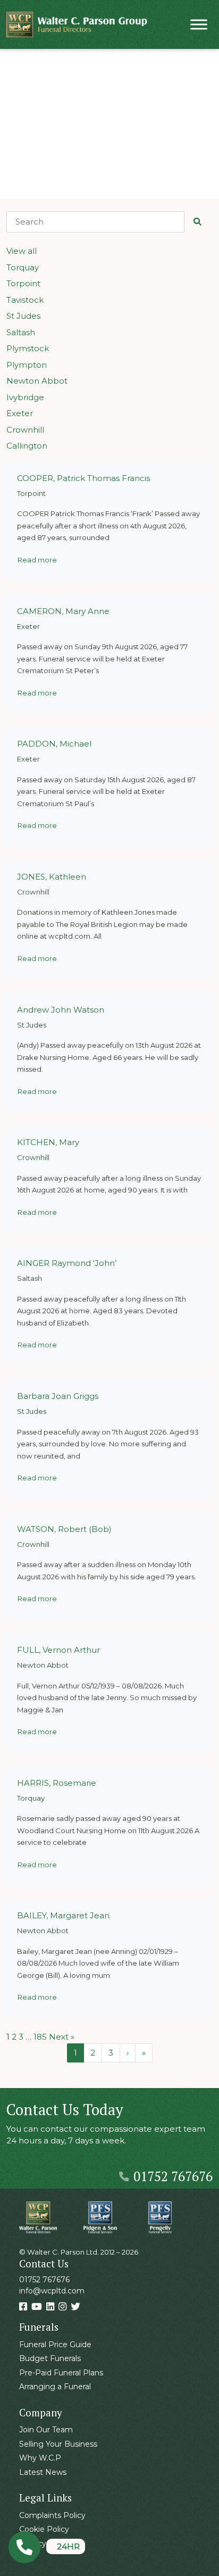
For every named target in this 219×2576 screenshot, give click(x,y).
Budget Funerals (50, 2358)
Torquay (23, 267)
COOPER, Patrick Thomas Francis (83, 478)
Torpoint (23, 283)
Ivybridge (25, 397)
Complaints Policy (52, 2515)
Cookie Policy (44, 2529)
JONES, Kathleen (52, 877)
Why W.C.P (40, 2458)
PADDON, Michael (54, 744)
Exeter (20, 413)
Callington (27, 446)
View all (22, 251)
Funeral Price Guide (55, 2345)
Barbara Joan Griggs (58, 1396)
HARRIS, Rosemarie (57, 1783)
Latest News (43, 2472)
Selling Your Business (58, 2444)
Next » (62, 2037)
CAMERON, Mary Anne (63, 611)
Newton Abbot (37, 381)
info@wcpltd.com (52, 2291)
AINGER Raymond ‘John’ (67, 1263)
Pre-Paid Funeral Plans (61, 2373)
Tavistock (25, 300)
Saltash (21, 332)
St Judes (23, 316)
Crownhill (25, 430)
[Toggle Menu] (199, 24)
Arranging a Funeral (55, 2387)
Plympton (27, 365)
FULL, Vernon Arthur (58, 1650)
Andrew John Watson (61, 1010)
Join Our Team (46, 2430)
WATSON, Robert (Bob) (64, 1529)
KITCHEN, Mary (48, 1142)
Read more (37, 560)
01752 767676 (173, 2176)
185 (40, 2037)
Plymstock (28, 348)
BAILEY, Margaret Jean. (64, 1915)
